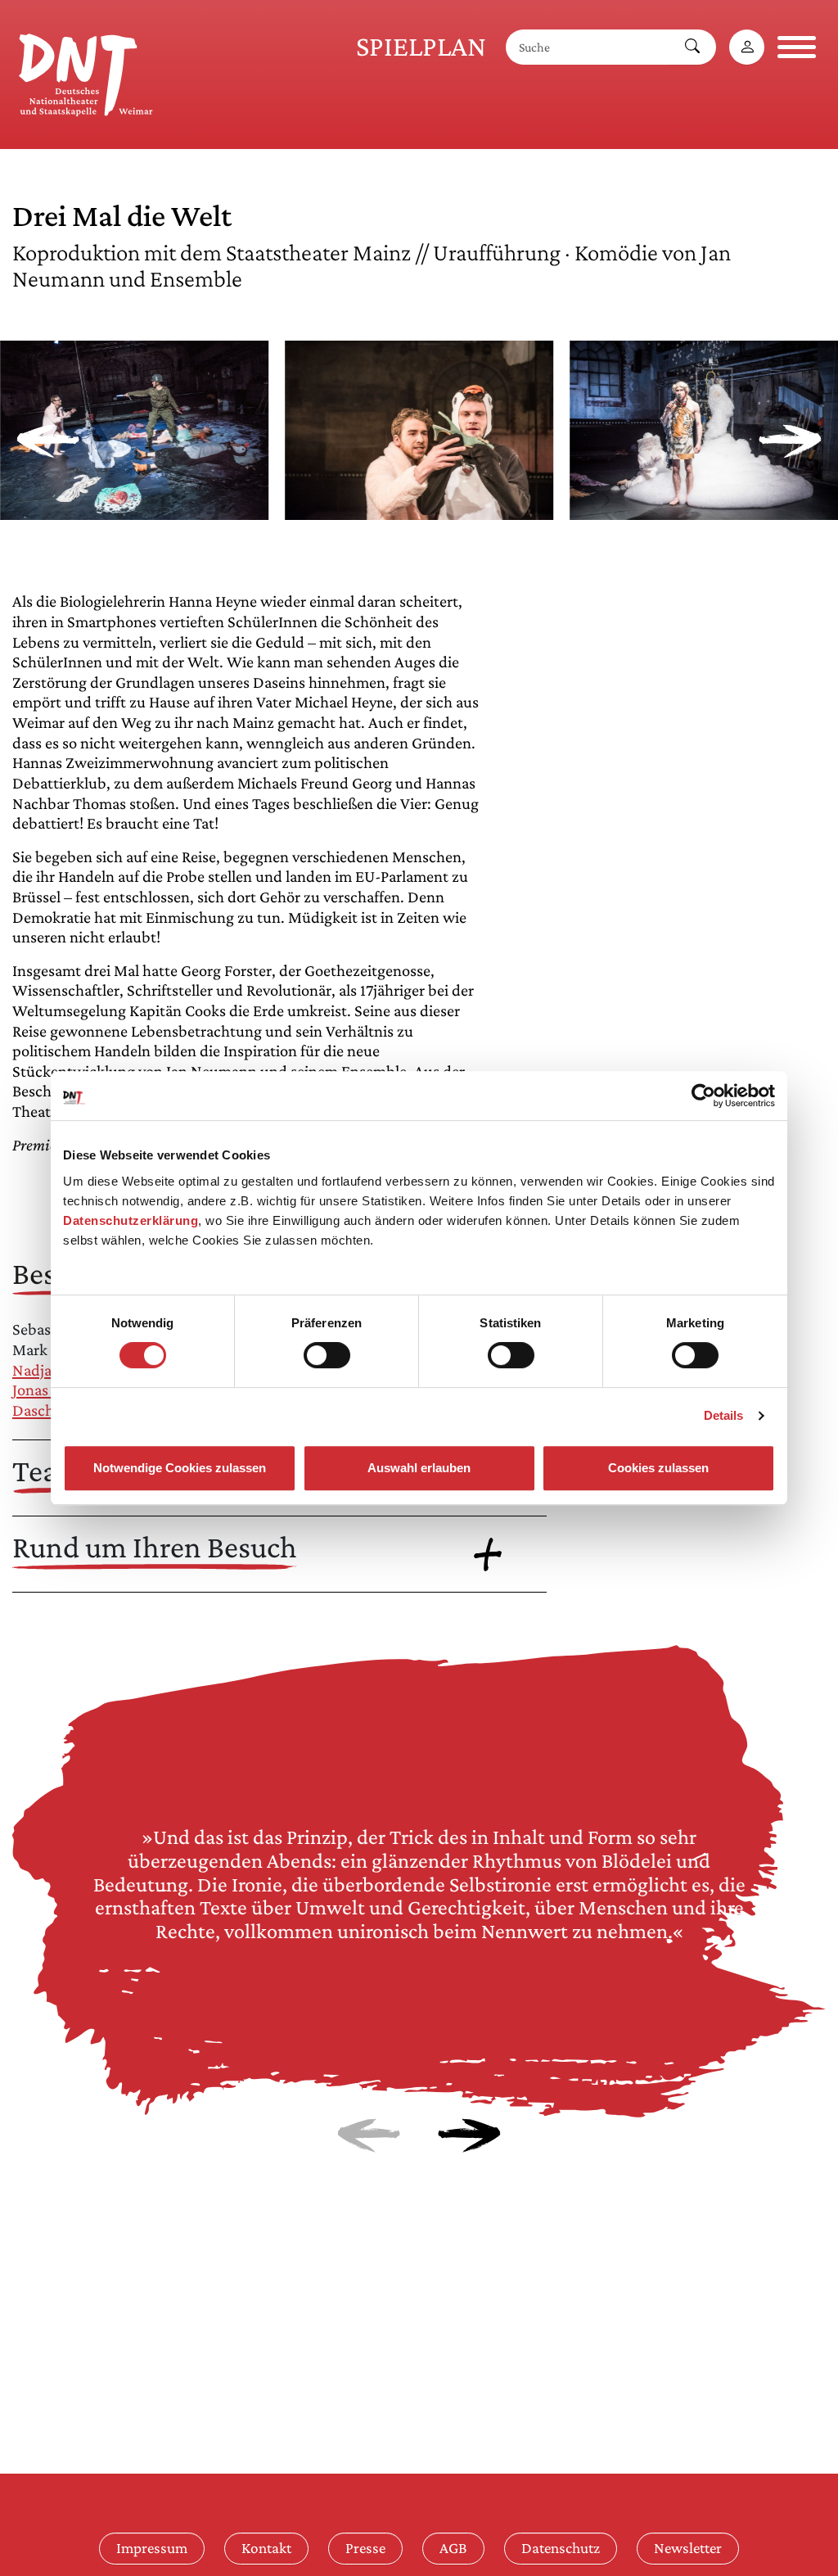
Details (724, 1415)
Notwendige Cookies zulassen (180, 1468)
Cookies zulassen (658, 1468)
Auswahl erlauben (419, 1468)
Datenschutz (561, 2548)
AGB (453, 2548)
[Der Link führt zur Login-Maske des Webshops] (747, 47)
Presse (365, 2548)
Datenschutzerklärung (131, 1220)
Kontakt (266, 2548)
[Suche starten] (692, 47)
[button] (134, 510)
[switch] (327, 1355)
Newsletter (688, 2548)
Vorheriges (369, 2135)
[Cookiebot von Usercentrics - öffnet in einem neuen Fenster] (703, 1096)
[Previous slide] (48, 441)
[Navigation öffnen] (797, 47)
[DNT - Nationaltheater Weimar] (86, 72)
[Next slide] (790, 441)
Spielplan (421, 46)
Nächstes (469, 2135)
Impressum (152, 2548)
